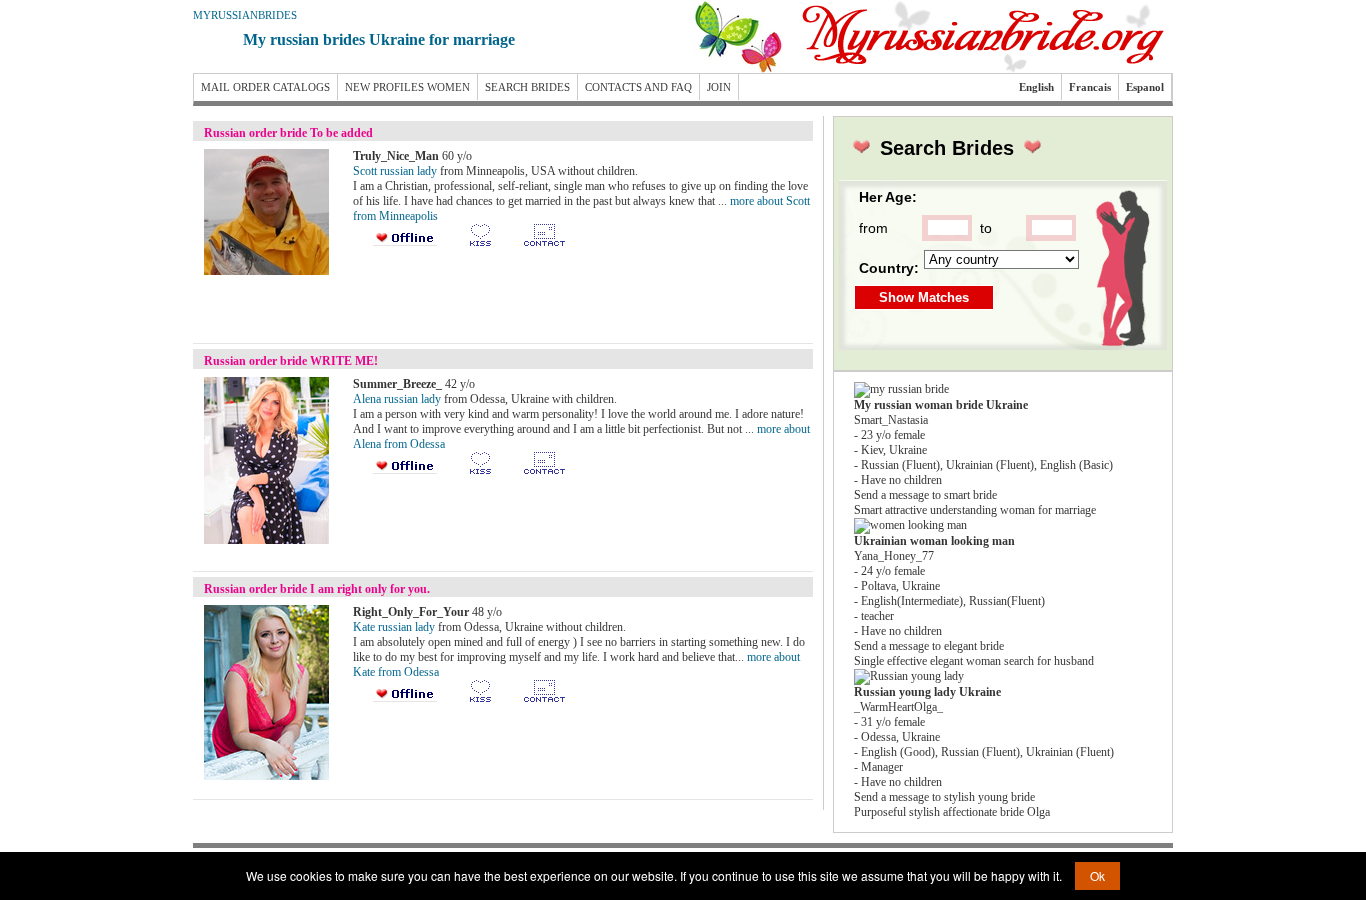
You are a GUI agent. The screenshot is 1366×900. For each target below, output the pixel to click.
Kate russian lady (394, 627)
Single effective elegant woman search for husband (974, 661)
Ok (1097, 875)
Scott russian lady (395, 171)
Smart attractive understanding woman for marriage (975, 510)
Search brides (527, 87)
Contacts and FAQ (638, 87)
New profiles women (407, 87)
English (1036, 87)
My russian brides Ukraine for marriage (379, 39)
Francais (1090, 87)
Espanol (1145, 87)
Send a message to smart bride (925, 495)
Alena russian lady (397, 399)
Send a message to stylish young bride (944, 797)
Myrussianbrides (245, 15)
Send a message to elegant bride (929, 646)
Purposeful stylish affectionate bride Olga (952, 812)
